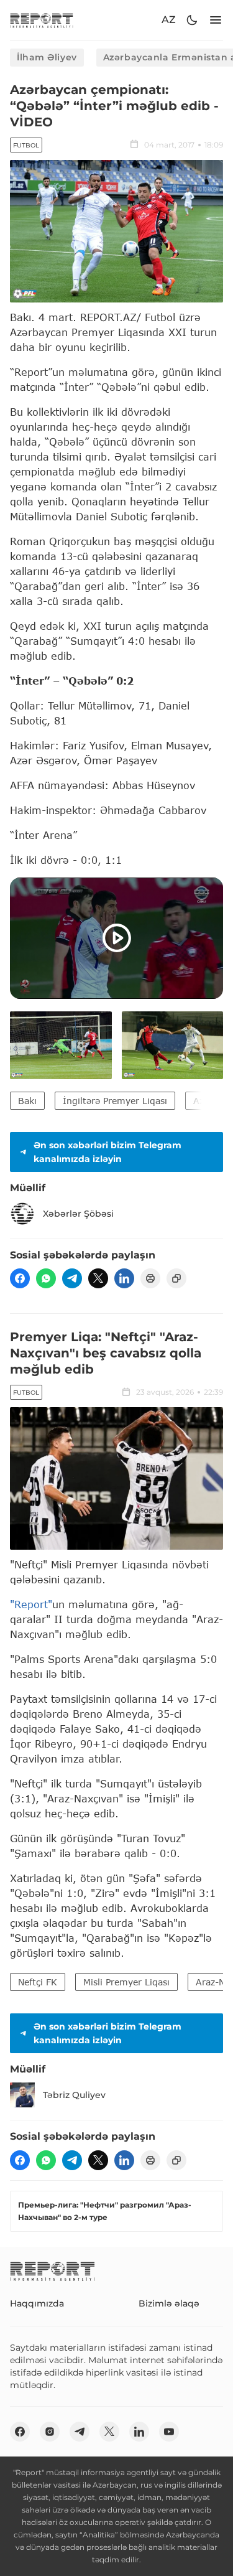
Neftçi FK (38, 1982)
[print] (150, 1278)
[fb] (20, 1278)
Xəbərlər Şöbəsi (78, 1214)
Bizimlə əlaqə (169, 2303)
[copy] (176, 1278)
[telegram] (72, 1278)
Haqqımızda (37, 2303)
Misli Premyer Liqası (126, 1982)
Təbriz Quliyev (74, 2095)
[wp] (46, 1278)
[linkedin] (124, 1278)
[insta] (50, 2432)
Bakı (27, 1101)
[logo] (42, 20)
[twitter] (98, 1278)
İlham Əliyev (47, 57)
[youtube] (169, 2432)
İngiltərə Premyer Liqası (115, 1101)
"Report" (31, 1604)
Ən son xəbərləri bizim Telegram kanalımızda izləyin (107, 1152)
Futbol (26, 145)
